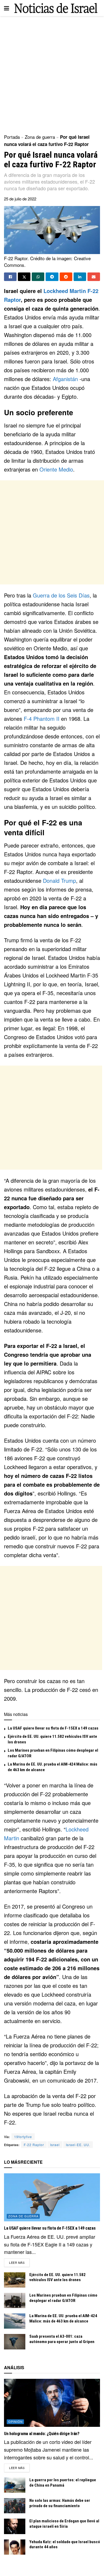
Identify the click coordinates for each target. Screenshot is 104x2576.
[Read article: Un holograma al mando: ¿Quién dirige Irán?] (52, 2403)
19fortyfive (23, 2137)
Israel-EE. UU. (78, 2145)
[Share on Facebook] (10, 277)
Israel (55, 2145)
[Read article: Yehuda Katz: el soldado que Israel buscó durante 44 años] (15, 2547)
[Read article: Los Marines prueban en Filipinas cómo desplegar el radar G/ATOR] (15, 2300)
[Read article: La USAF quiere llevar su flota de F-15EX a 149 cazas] (52, 2197)
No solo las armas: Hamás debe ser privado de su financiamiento (60, 2503)
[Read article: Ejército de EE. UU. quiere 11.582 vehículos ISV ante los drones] (15, 2280)
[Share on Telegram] (52, 277)
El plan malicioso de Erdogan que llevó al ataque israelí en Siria (64, 2524)
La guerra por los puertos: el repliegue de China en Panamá (63, 2483)
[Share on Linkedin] (80, 277)
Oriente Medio (56, 469)
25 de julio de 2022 (20, 199)
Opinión (15, 2421)
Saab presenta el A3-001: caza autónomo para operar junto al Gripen (62, 2339)
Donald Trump (59, 881)
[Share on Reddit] (66, 277)
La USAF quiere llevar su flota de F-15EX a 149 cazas (53, 1728)
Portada (12, 137)
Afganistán (65, 379)
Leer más (19, 2262)
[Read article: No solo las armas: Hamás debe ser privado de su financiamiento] (15, 2506)
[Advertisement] (52, 73)
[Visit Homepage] (56, 8)
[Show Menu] (7, 8)
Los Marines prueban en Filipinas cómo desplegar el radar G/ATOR (63, 2298)
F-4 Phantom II (42, 719)
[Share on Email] (94, 277)
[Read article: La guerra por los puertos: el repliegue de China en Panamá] (15, 2485)
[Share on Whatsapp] (38, 277)
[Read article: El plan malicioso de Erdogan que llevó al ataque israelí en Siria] (15, 2526)
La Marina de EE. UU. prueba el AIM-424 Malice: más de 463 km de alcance (63, 2318)
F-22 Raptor (34, 2145)
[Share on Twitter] (24, 277)
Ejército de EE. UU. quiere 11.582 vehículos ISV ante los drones (57, 2277)
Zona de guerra (40, 137)
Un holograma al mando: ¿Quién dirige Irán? (42, 2434)
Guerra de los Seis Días (61, 595)
